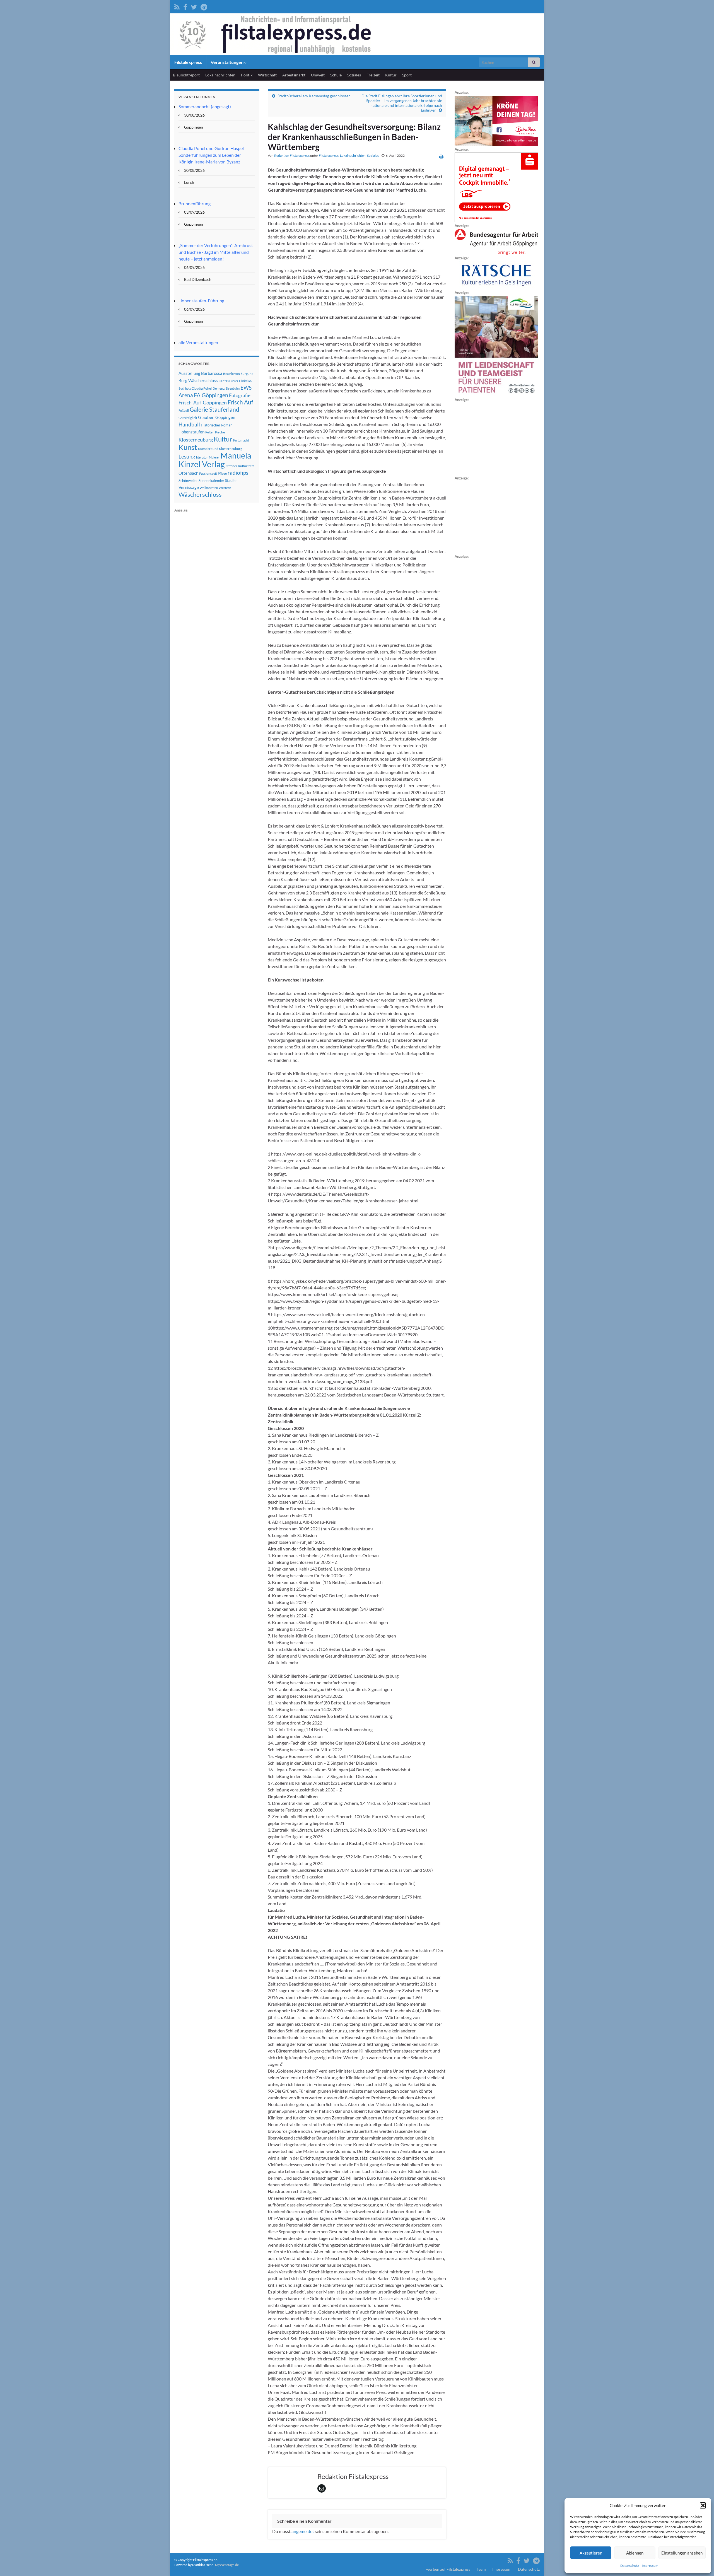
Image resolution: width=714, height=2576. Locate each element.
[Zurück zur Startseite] (357, 34)
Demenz (219, 388)
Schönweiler (188, 481)
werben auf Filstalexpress (448, 2569)
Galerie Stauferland (214, 409)
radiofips (238, 473)
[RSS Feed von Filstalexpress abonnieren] (177, 6)
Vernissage (189, 487)
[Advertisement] (216, 597)
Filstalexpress (188, 62)
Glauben (206, 417)
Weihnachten (209, 488)
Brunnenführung (195, 203)
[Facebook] (185, 6)
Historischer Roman (217, 425)
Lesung (187, 456)
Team (481, 2569)
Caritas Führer (228, 381)
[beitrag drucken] (441, 156)
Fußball (184, 410)
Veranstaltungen (227, 62)
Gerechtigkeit (188, 418)
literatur (202, 457)
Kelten (210, 432)
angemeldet (303, 2531)
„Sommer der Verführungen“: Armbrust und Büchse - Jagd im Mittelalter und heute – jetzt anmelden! (216, 252)
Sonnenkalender (211, 481)
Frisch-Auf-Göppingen (203, 402)
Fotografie (240, 395)
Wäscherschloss (200, 495)
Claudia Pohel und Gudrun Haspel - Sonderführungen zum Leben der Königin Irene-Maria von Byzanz (212, 155)
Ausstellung (189, 373)
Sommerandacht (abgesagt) (205, 106)
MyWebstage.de (227, 2565)
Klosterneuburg (196, 440)
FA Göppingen (211, 395)
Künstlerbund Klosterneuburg (220, 449)
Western (225, 488)
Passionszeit (208, 473)
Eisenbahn (233, 388)
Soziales (354, 75)
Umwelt (318, 75)
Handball (189, 424)
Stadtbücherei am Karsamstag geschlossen (314, 96)
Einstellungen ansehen (682, 2553)
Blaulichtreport (186, 75)
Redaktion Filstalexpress (292, 155)
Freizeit (373, 75)
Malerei (214, 457)
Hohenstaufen (191, 432)
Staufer (231, 481)
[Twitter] (194, 6)
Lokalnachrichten (220, 75)
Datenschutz (630, 2566)
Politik (247, 75)
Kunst (188, 447)
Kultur (391, 75)
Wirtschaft (267, 75)
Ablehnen (635, 2553)
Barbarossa (212, 373)
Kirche (220, 432)
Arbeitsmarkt (294, 75)
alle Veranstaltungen (198, 342)
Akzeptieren (591, 2553)
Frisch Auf (240, 402)
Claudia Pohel (202, 388)
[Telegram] (204, 6)
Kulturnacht (241, 440)
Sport (407, 75)
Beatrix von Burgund (238, 374)
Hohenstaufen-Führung (201, 301)
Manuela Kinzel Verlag (215, 460)
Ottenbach (188, 473)
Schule (336, 75)
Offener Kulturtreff (240, 466)
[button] (703, 2505)
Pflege (222, 473)
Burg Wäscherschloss (198, 381)
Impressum (650, 2566)
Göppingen (225, 417)
